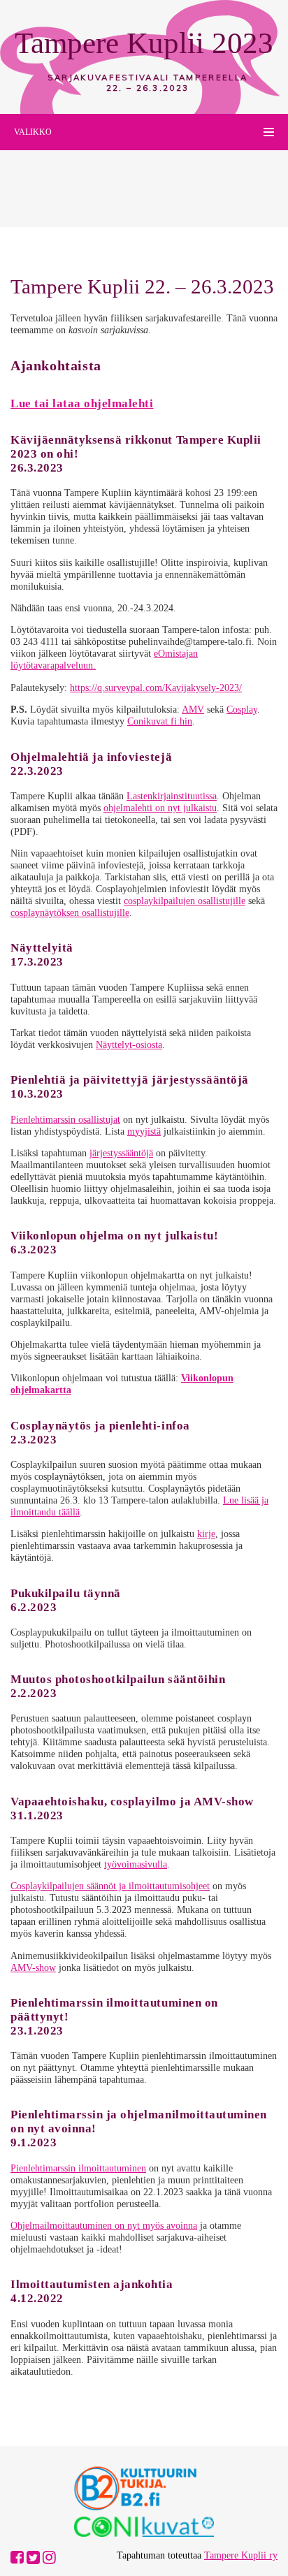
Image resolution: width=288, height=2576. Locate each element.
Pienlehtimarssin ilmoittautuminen (78, 2168)
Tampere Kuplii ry (241, 2555)
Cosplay (242, 709)
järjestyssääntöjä (121, 1153)
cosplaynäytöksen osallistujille (70, 912)
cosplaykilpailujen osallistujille (185, 901)
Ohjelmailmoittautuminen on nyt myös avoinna (104, 2225)
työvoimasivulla (136, 1864)
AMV (193, 709)
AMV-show (33, 1967)
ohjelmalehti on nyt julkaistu (160, 808)
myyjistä (144, 1131)
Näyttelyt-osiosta (129, 1045)
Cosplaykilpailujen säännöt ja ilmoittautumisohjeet (110, 1886)
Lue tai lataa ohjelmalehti (82, 403)
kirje (206, 1534)
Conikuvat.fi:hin (160, 721)
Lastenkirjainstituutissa (172, 796)
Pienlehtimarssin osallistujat (65, 1119)
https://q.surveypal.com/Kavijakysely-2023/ (156, 687)
